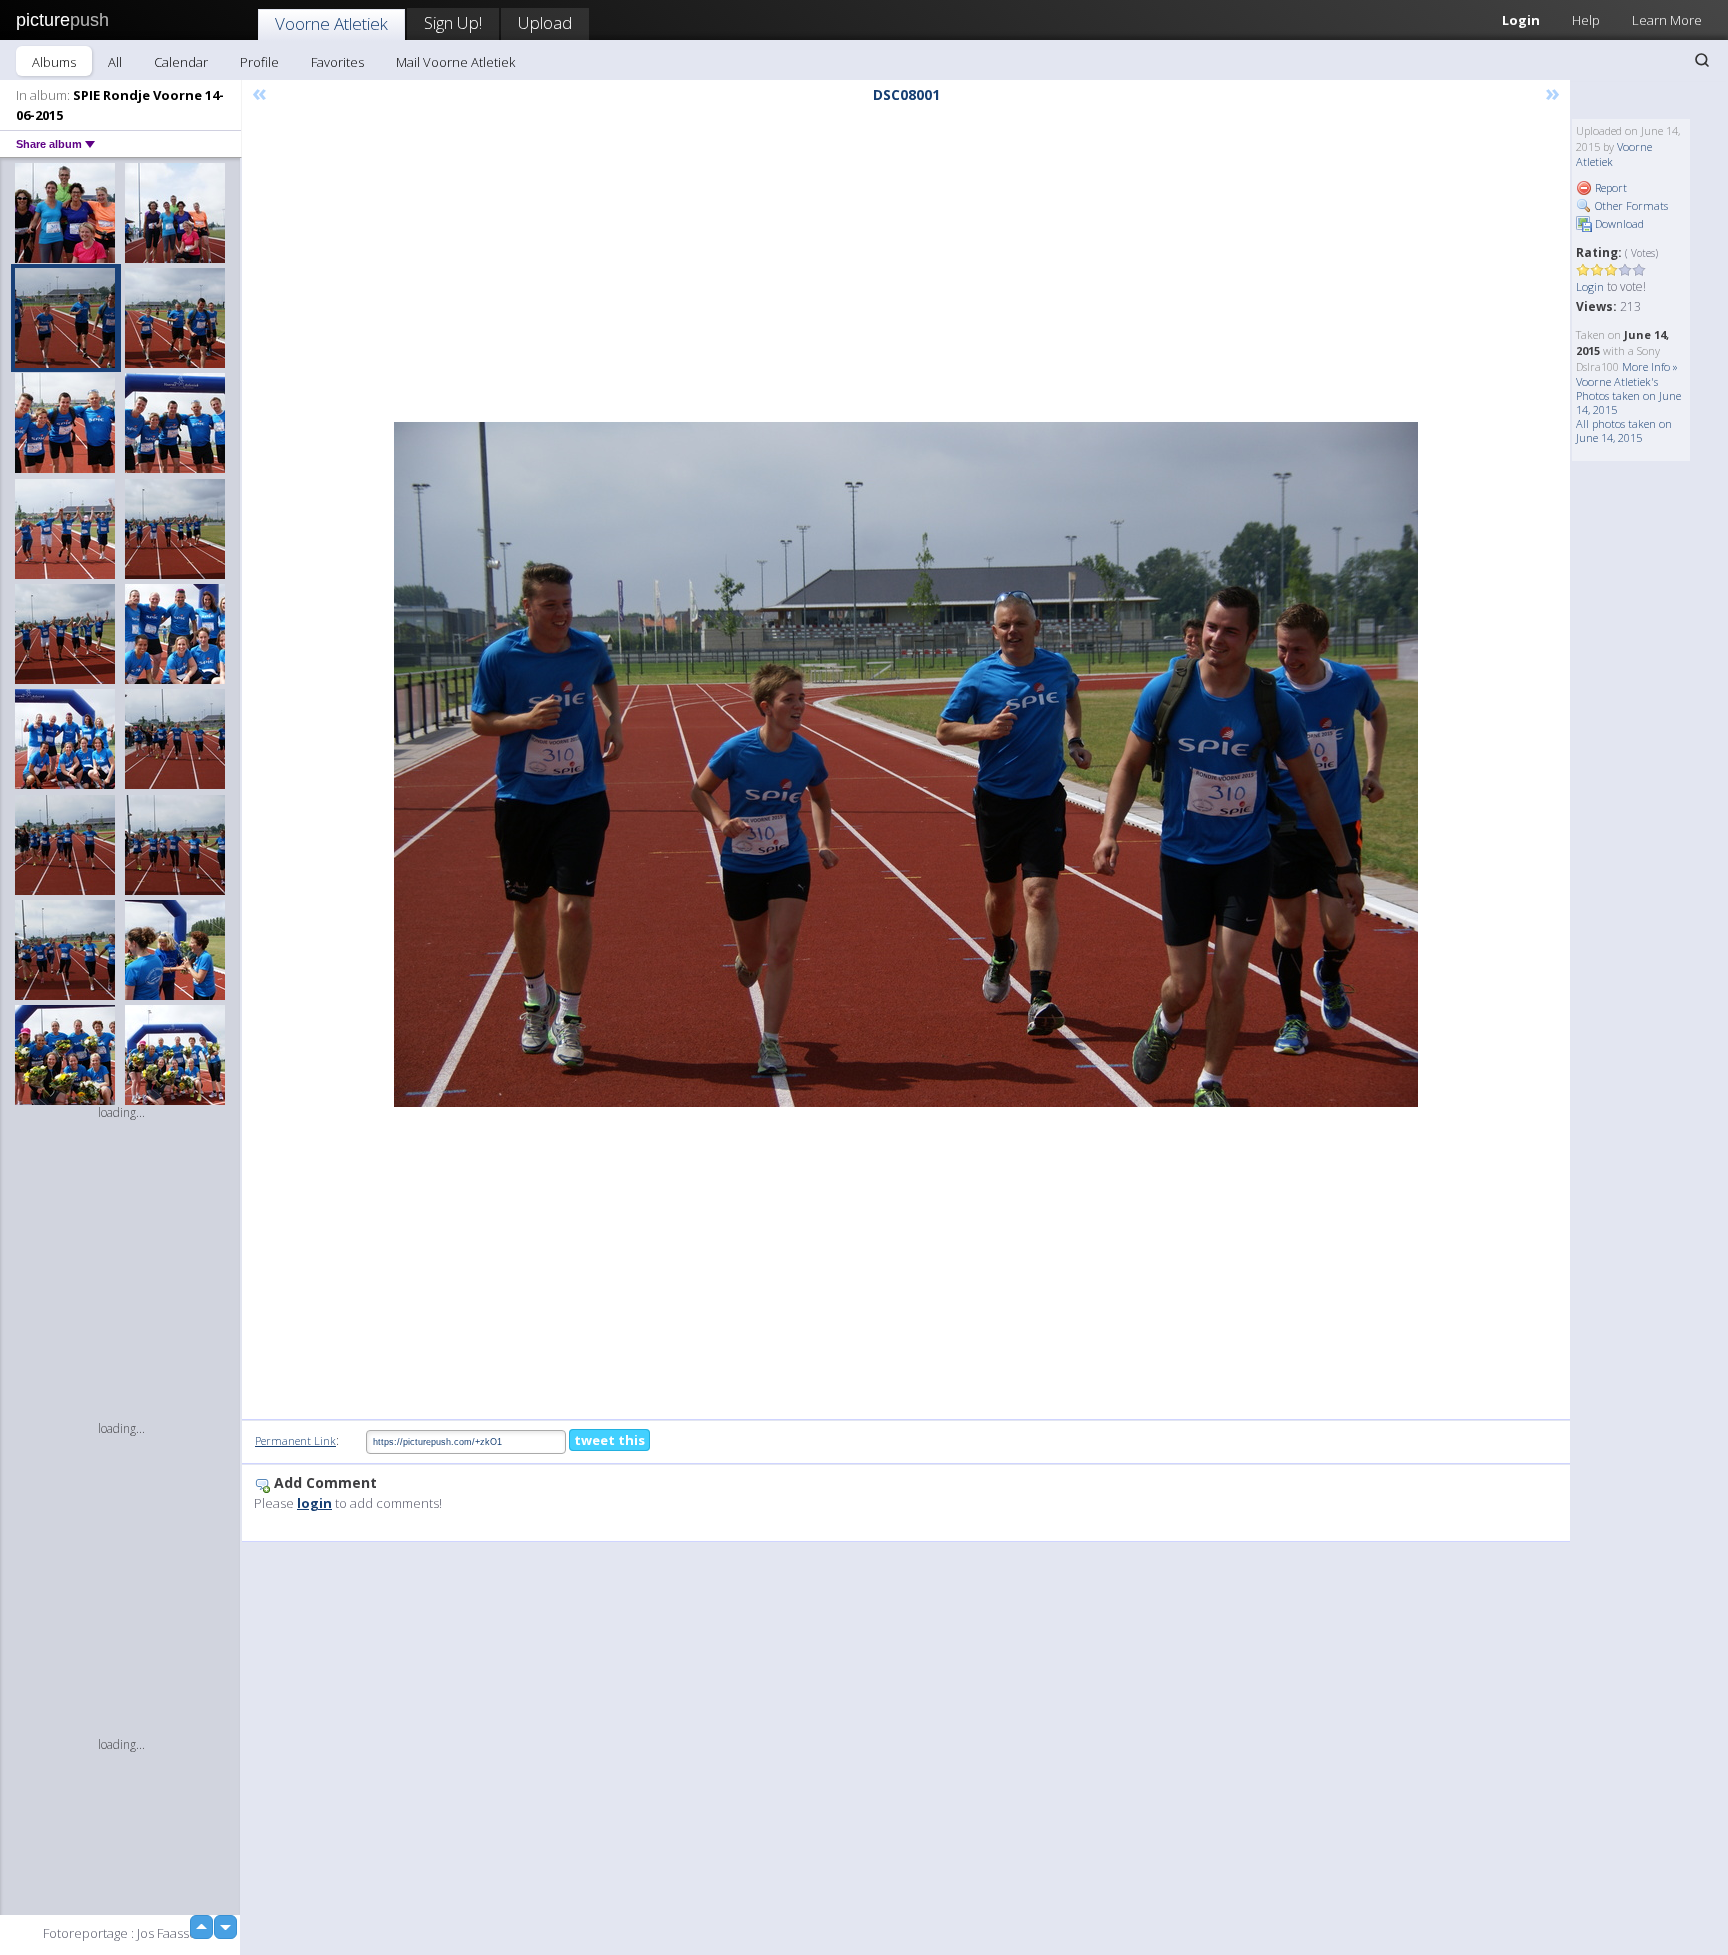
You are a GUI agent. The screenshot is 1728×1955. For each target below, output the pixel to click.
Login (1521, 20)
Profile (259, 62)
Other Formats (1630, 205)
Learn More (1667, 20)
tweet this (609, 1440)
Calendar (181, 62)
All (115, 62)
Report (1609, 187)
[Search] (1702, 60)
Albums (54, 62)
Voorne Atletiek (331, 23)
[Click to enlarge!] (906, 764)
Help (1586, 20)
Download (1618, 223)
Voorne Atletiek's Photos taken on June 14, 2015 (1628, 395)
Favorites (337, 62)
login (314, 1503)
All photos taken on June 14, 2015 (1624, 430)
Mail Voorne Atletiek (455, 62)
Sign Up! (453, 22)
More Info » (1650, 366)
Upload (545, 22)
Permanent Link (295, 1440)
